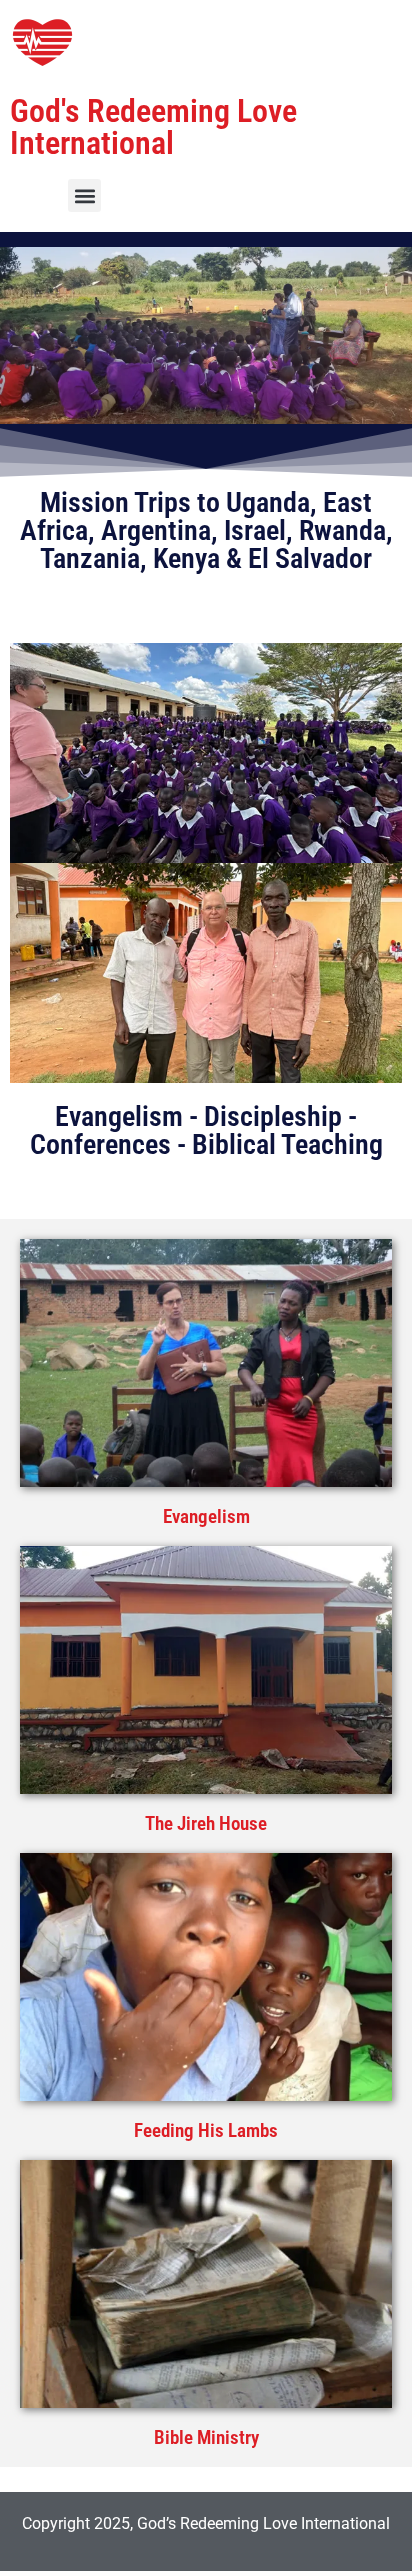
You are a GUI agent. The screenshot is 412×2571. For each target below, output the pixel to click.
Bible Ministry (206, 2437)
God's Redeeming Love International (153, 127)
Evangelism (206, 1516)
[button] (84, 195)
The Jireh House (206, 1823)
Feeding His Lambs (206, 2130)
